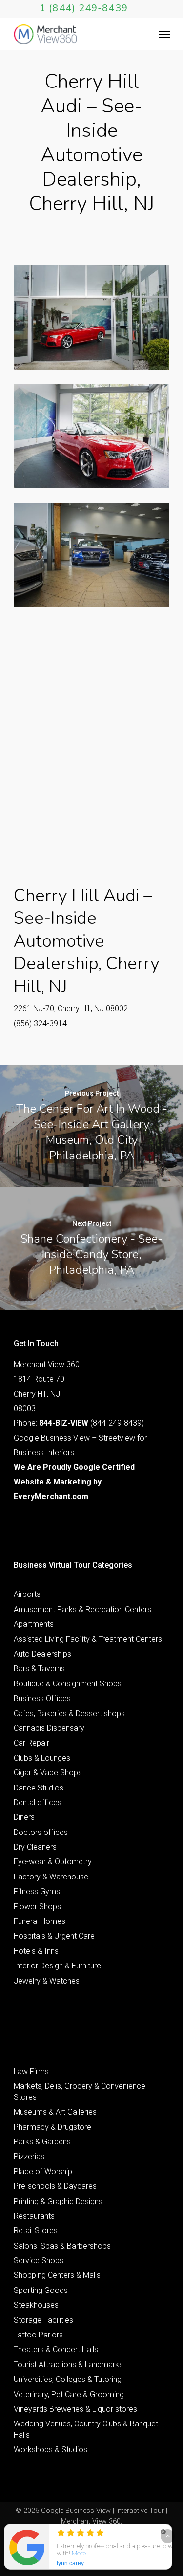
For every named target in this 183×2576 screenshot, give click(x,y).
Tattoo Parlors (38, 2335)
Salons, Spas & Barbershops (62, 2246)
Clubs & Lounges (42, 1758)
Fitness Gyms (37, 1891)
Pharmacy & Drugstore (52, 2127)
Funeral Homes (40, 1921)
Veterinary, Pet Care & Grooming (69, 2394)
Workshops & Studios (51, 2450)
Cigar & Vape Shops (48, 1773)
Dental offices (38, 1802)
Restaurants (34, 2216)
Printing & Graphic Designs (58, 2201)
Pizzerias (29, 2156)
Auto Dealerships (42, 1654)
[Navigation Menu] (164, 34)
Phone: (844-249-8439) (79, 1423)
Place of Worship (43, 2172)
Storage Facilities (43, 2320)
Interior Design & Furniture (57, 1966)
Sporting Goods (41, 2290)
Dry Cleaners (35, 1847)
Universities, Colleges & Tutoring (68, 2379)
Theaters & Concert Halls (56, 2349)
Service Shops (39, 2260)
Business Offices (42, 1698)
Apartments (34, 1624)
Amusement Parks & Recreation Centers (82, 1609)
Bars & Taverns (39, 1669)
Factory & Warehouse (51, 1877)
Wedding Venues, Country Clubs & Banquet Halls (86, 2429)
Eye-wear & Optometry (53, 1862)
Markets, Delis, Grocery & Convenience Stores (80, 2091)
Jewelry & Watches (47, 1981)
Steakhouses (36, 2305)
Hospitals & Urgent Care (54, 1936)
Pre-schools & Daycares (55, 2186)
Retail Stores (36, 2231)
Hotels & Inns (36, 1951)
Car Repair (31, 1743)
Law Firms (31, 2071)
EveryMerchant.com (51, 1496)
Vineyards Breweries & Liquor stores (75, 2409)
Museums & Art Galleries (55, 2112)
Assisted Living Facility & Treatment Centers (88, 1639)
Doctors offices (41, 1832)
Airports (27, 1594)
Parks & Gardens (42, 2142)
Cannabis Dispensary (49, 1728)
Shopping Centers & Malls (57, 2275)
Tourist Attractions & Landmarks (68, 2365)
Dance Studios (39, 1788)
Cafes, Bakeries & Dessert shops (69, 1714)
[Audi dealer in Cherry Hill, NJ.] (92, 317)
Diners (24, 1817)
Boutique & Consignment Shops (68, 1684)
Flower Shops (37, 1907)
